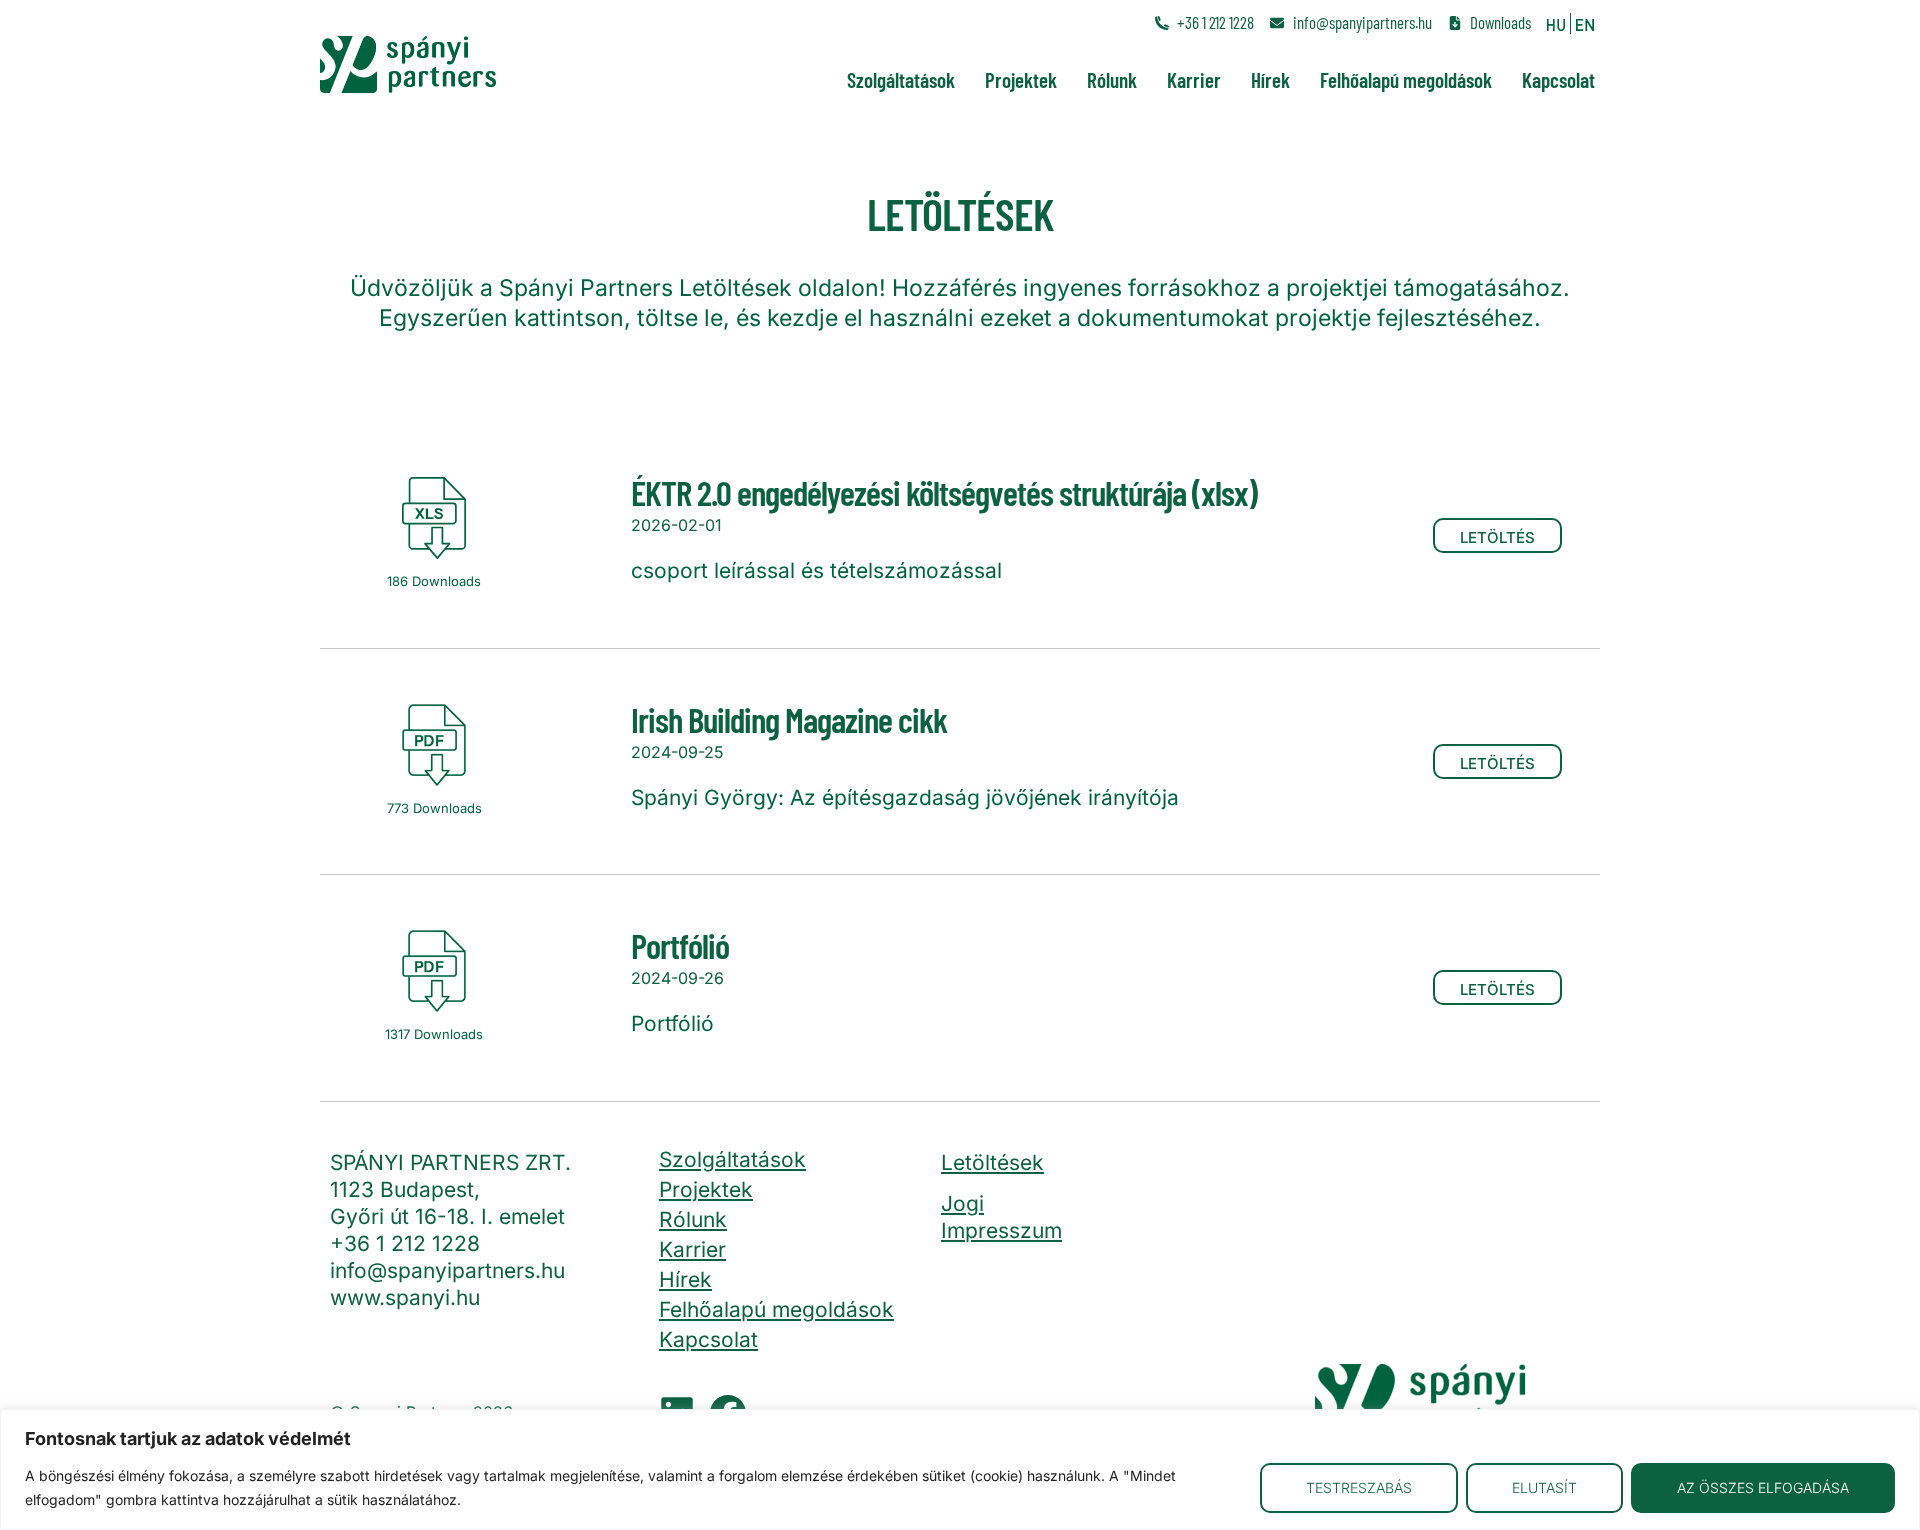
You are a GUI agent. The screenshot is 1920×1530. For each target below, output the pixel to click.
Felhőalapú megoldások (1406, 79)
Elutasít (1544, 1487)
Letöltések (992, 1162)
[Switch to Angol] (1585, 23)
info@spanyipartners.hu (447, 1270)
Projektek (1021, 79)
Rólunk (1112, 79)
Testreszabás (1359, 1487)
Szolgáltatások (901, 79)
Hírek (1270, 79)
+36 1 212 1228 (405, 1243)
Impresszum (1001, 1230)
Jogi (962, 1203)
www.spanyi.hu (405, 1297)
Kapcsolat (1558, 79)
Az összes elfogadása (1763, 1487)
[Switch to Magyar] (1556, 23)
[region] (960, 1469)
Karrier (1194, 79)
